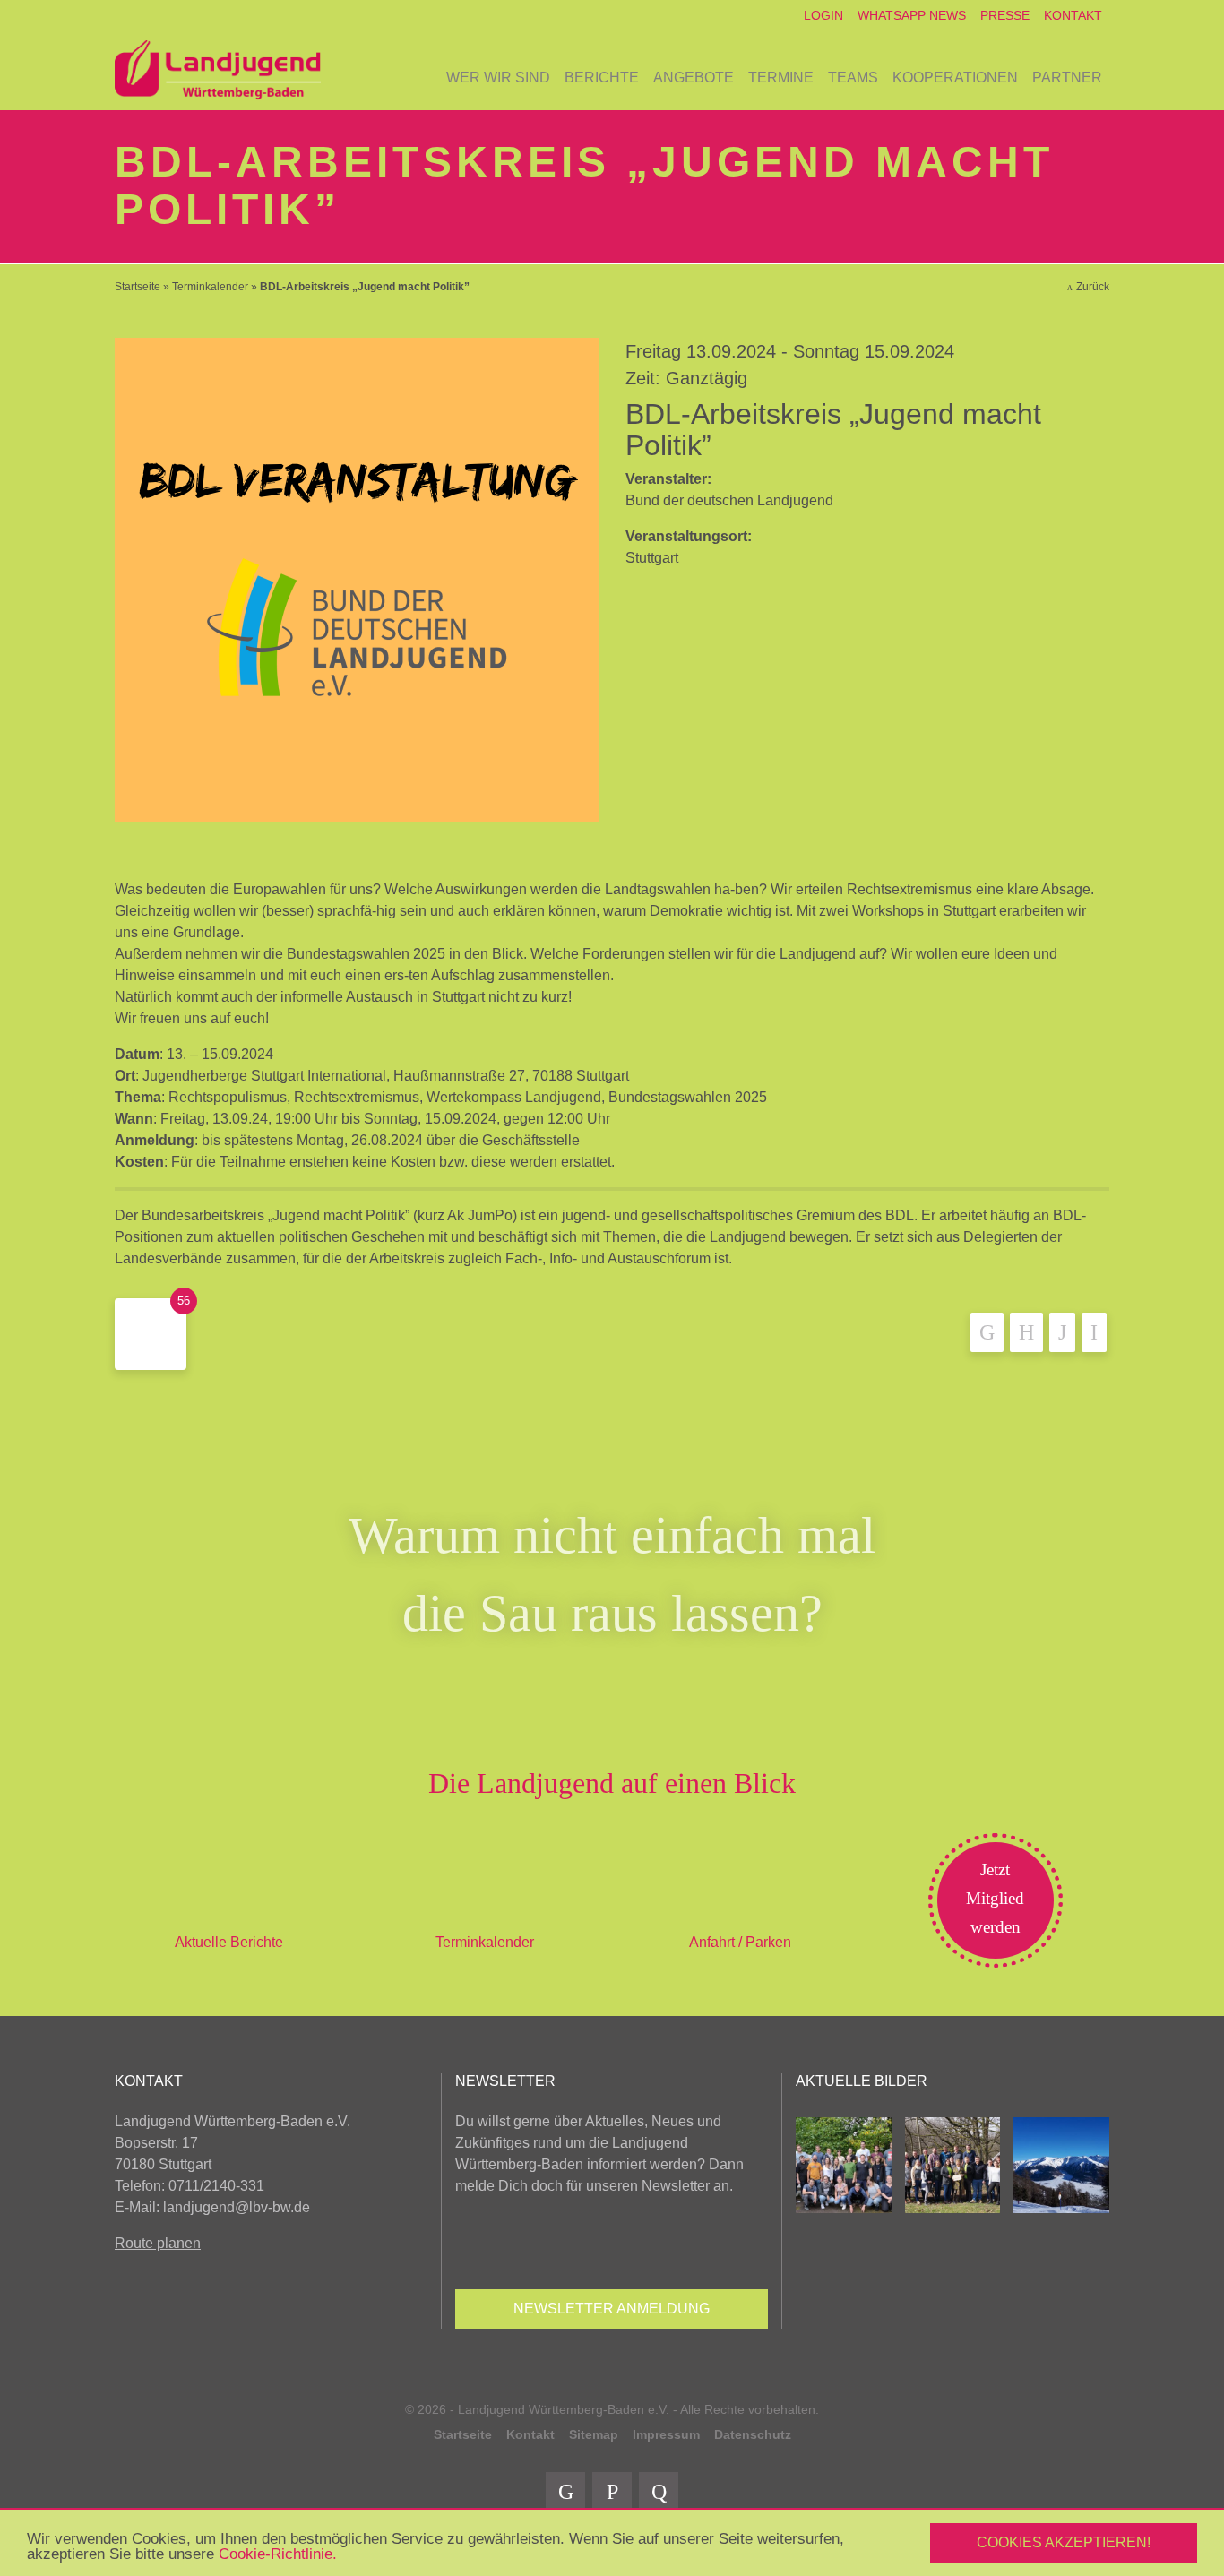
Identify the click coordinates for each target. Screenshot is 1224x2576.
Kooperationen (955, 78)
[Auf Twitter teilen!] (1026, 1332)
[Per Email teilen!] (1094, 1332)
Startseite (138, 287)
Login (823, 15)
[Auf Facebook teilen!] (987, 1332)
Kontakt (1073, 15)
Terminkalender (210, 287)
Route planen (158, 2243)
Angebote (694, 78)
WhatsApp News (912, 15)
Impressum (666, 2434)
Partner (1067, 78)
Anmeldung (612, 2309)
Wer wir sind (498, 78)
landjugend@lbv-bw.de (237, 2207)
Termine (781, 78)
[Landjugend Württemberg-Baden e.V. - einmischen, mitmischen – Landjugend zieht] (218, 71)
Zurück (1093, 287)
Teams (853, 78)
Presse (1005, 15)
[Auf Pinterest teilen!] (1062, 1332)
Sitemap (594, 2434)
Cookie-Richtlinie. (278, 2554)
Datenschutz (753, 2434)
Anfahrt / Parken (740, 1942)
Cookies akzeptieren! (1064, 2542)
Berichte (602, 78)
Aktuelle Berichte (229, 1942)
